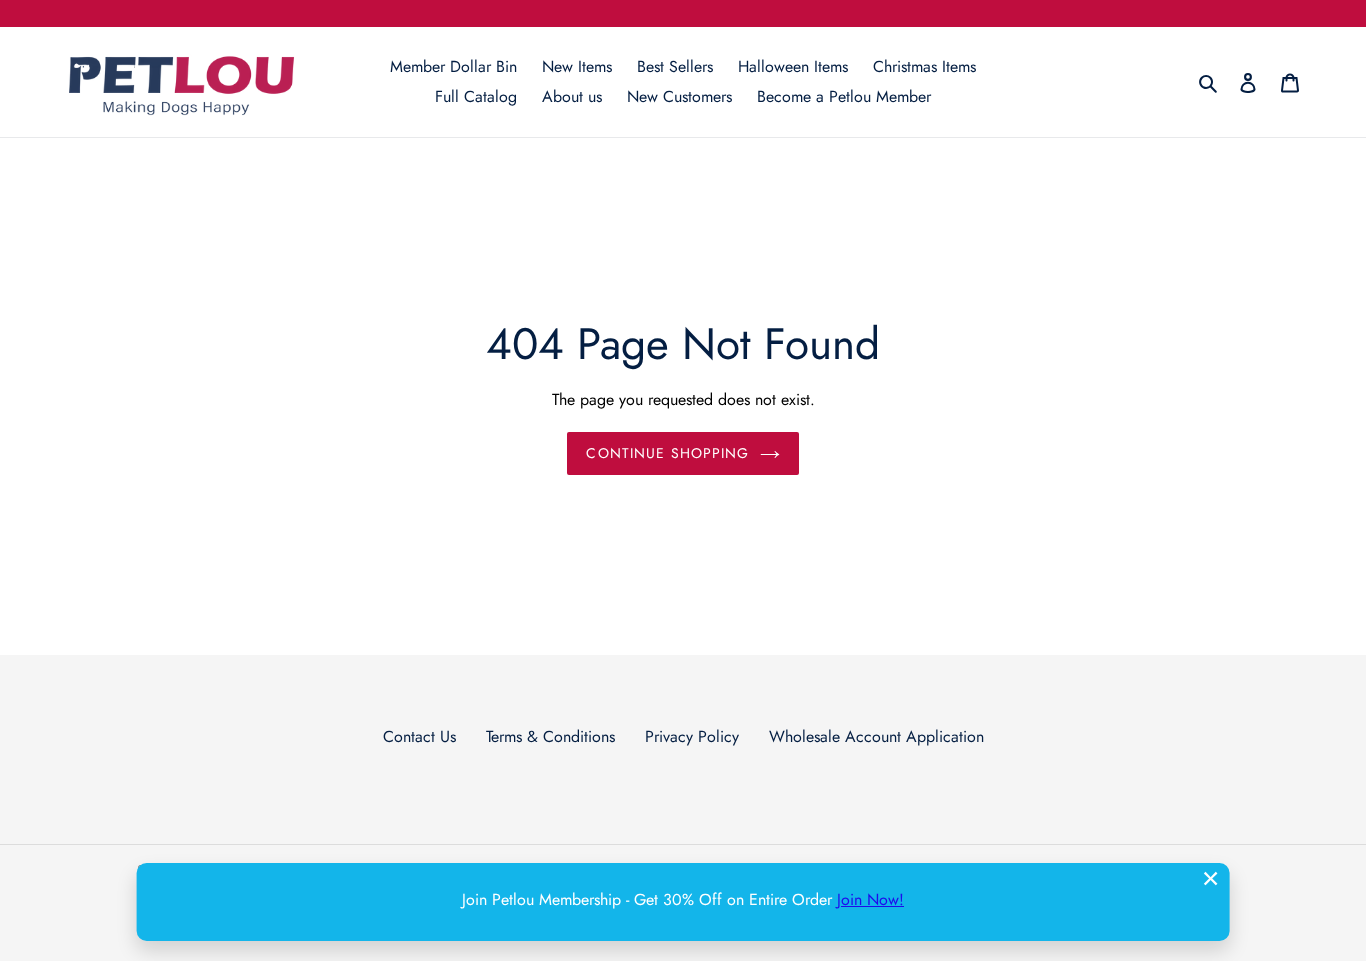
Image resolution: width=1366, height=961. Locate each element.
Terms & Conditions (550, 736)
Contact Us (419, 736)
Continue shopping (667, 453)
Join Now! (870, 899)
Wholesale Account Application (876, 736)
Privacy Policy (692, 736)
